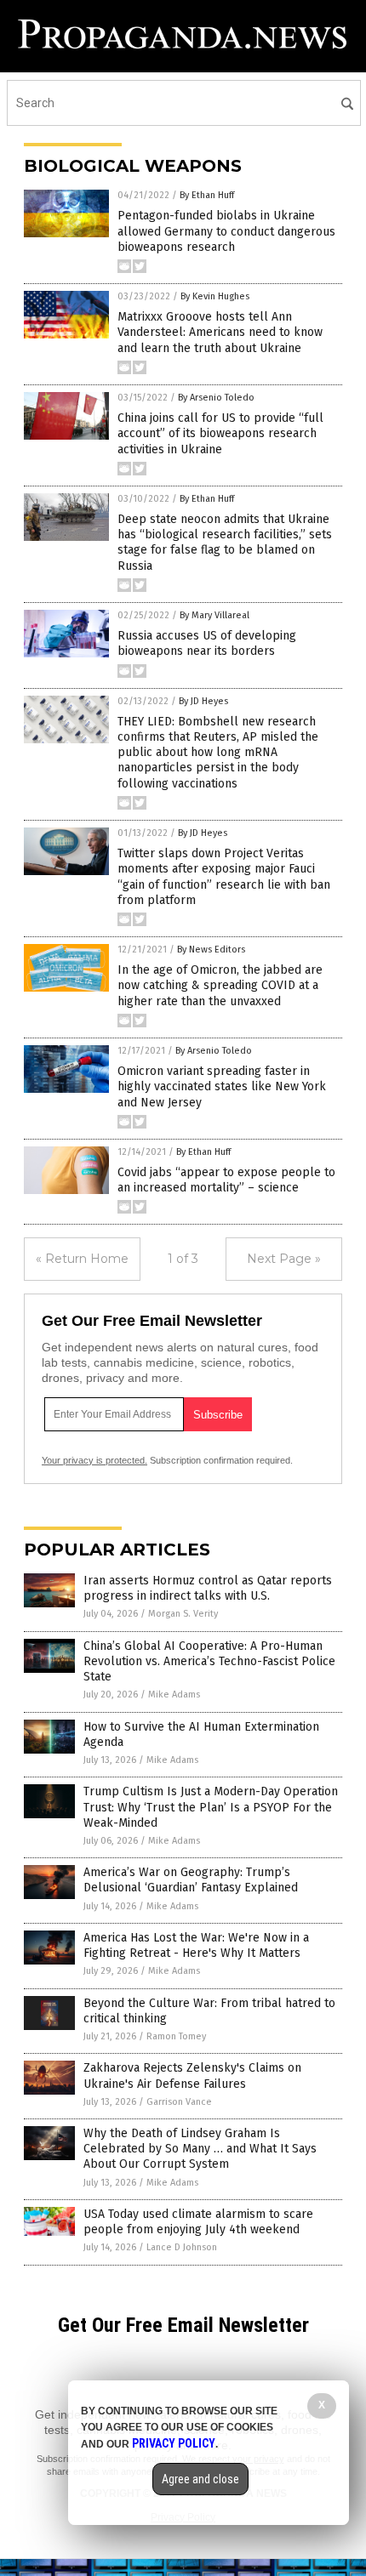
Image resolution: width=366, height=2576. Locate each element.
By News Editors (211, 950)
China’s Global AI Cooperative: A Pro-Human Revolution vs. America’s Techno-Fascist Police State (209, 1661)
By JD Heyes (203, 701)
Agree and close (200, 2479)
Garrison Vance (179, 2102)
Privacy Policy (174, 2443)
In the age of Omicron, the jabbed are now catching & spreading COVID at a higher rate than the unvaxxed (220, 985)
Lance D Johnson (182, 2247)
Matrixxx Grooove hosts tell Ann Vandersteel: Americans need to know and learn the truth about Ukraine (220, 332)
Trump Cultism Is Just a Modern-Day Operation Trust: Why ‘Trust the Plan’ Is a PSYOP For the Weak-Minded (211, 1807)
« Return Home (82, 1259)
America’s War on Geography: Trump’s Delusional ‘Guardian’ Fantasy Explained (191, 1880)
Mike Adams (174, 1695)
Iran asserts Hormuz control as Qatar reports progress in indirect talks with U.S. (208, 1588)
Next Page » (284, 1259)
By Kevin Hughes (215, 296)
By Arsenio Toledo (216, 398)
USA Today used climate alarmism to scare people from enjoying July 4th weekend (198, 2222)
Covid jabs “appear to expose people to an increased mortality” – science (226, 1180)
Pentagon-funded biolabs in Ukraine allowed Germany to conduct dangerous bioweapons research (226, 231)
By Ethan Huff (207, 195)
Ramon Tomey (176, 2036)
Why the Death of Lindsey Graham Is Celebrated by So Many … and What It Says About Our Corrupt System (200, 2149)
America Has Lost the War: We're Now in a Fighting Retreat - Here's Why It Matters (196, 1945)
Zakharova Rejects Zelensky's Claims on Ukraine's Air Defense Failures (192, 2076)
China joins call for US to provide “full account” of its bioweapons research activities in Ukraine (220, 433)
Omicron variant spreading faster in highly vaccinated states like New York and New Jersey (222, 1086)
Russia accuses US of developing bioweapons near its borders (207, 643)
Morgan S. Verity (183, 1614)
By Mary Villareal (214, 615)
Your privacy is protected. (94, 1460)
